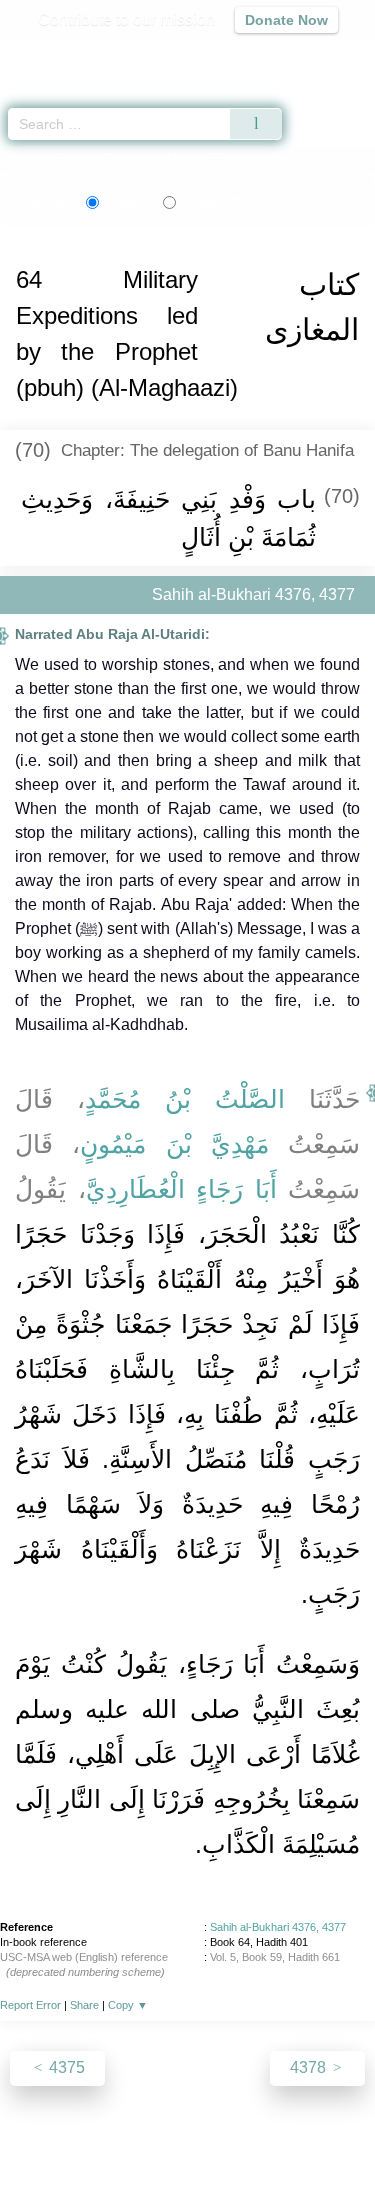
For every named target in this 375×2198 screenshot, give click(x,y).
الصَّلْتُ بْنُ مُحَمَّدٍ (185, 1099)
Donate (188, 2163)
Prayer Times (236, 55)
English (126, 202)
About (43, 2139)
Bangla (217, 202)
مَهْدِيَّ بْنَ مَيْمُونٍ (174, 1144)
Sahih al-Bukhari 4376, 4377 (278, 1927)
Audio (316, 55)
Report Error (30, 2005)
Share (84, 2005)
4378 (310, 2067)
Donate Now (286, 20)
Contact (318, 2139)
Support (157, 2139)
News (96, 2139)
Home (24, 158)
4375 (65, 2067)
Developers (238, 2139)
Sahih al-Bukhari (103, 158)
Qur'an (80, 55)
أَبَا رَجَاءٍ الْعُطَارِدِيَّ (181, 1189)
